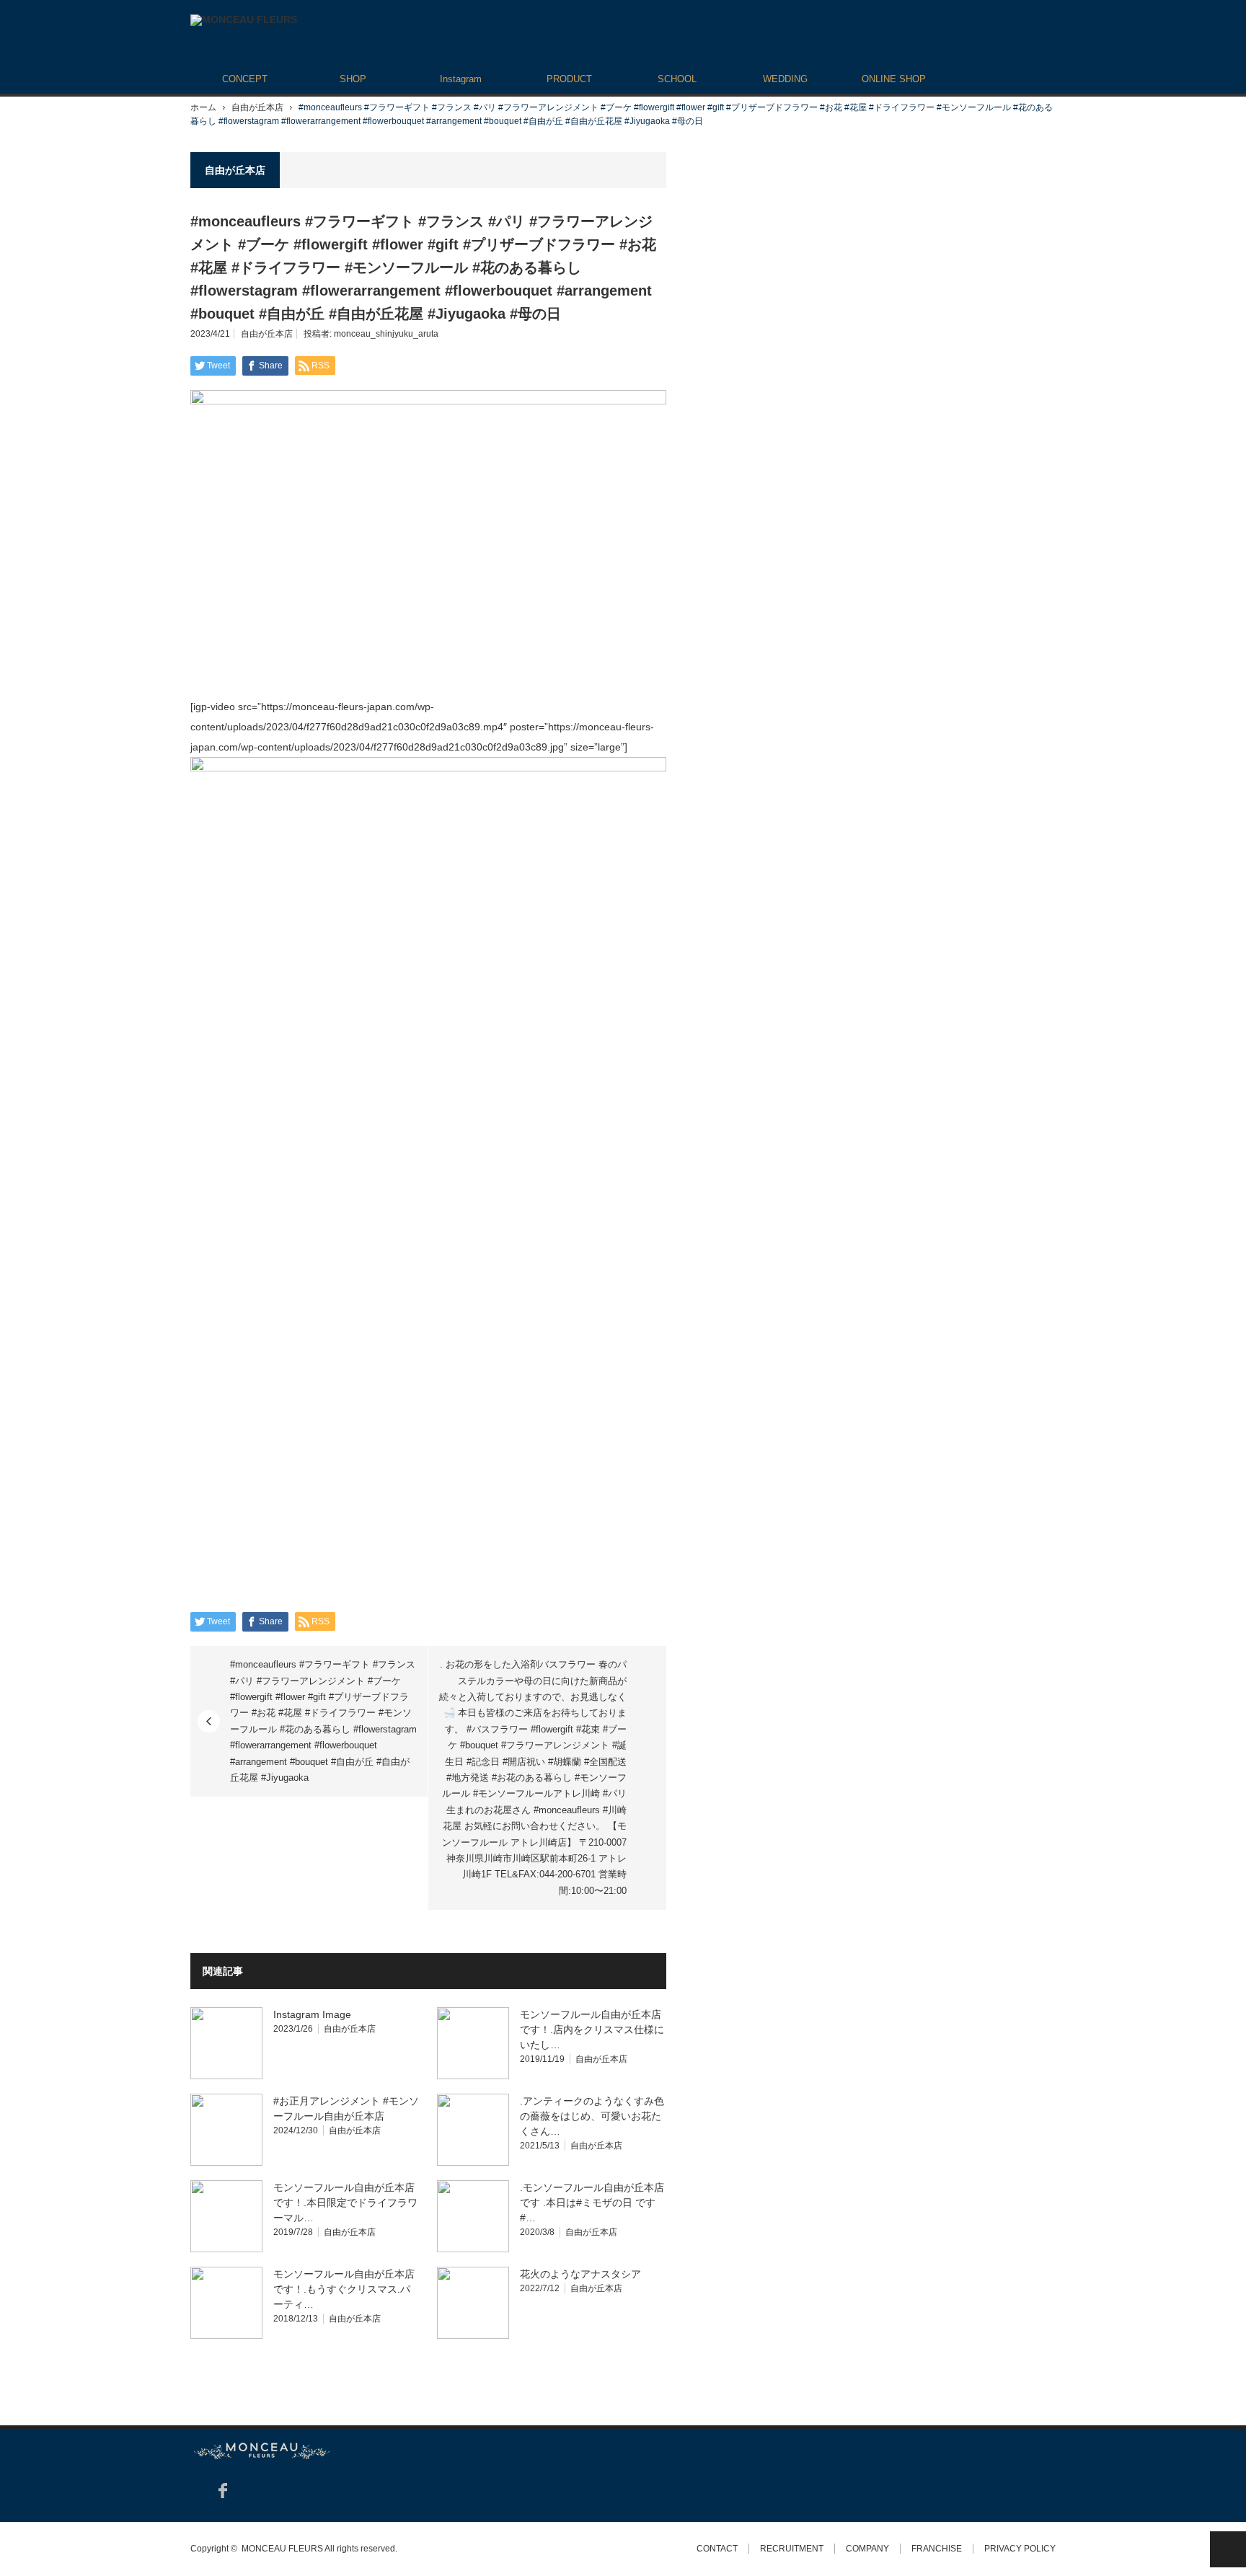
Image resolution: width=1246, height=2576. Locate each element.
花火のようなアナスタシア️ (580, 2274)
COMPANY (867, 2549)
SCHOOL (677, 79)
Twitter (197, 2491)
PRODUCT (569, 79)
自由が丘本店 (257, 107)
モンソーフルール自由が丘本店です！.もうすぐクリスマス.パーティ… (344, 2289)
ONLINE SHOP (894, 79)
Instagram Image (312, 2014)
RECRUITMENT (792, 2549)
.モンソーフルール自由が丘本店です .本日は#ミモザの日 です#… (592, 2203)
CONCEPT (245, 79)
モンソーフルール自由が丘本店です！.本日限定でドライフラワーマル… (345, 2203)
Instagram (461, 79)
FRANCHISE (937, 2549)
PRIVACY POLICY (1020, 2549)
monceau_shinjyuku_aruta (386, 334)
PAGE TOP (1228, 2549)
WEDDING (785, 79)
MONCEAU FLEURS (282, 2549)
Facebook (223, 2491)
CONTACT (717, 2549)
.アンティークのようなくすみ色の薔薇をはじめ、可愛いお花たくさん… (592, 2116)
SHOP (353, 79)
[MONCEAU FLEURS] (244, 20)
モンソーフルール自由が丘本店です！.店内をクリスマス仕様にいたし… (592, 2030)
